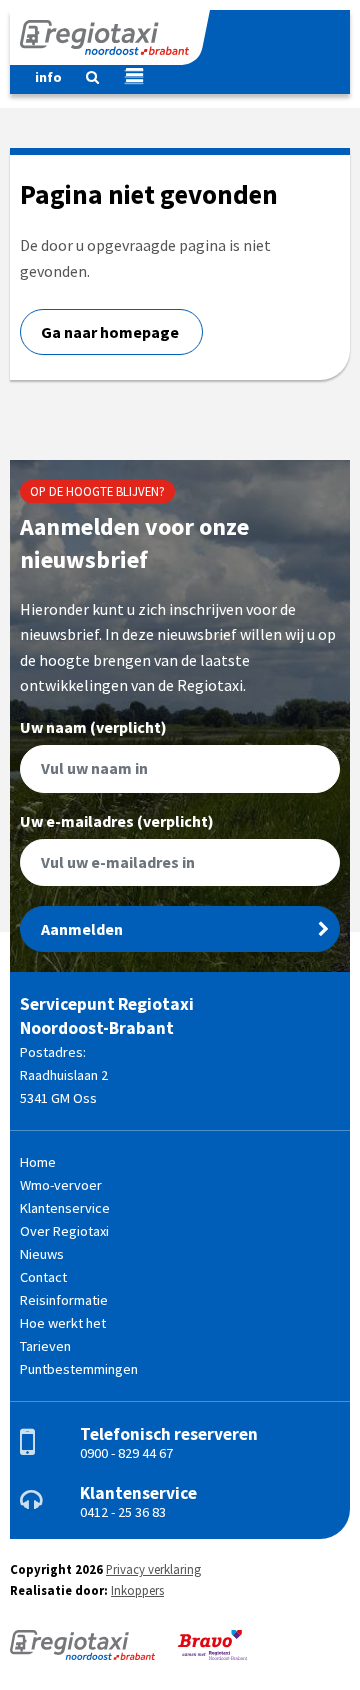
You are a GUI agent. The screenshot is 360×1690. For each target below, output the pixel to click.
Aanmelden (82, 929)
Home (38, 1162)
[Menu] (126, 77)
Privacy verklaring (153, 1569)
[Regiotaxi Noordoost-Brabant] (110, 37)
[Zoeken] (84, 82)
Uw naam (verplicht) (93, 728)
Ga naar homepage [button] (111, 332)
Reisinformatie (64, 1300)
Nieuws (42, 1254)
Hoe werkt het (63, 1323)
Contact (43, 1277)
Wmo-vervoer (61, 1185)
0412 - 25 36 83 (123, 1512)
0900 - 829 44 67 (126, 1453)
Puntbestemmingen (79, 1369)
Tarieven (45, 1346)
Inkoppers (137, 1590)
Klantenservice (65, 1208)
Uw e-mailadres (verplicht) (117, 822)
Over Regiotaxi (64, 1231)
